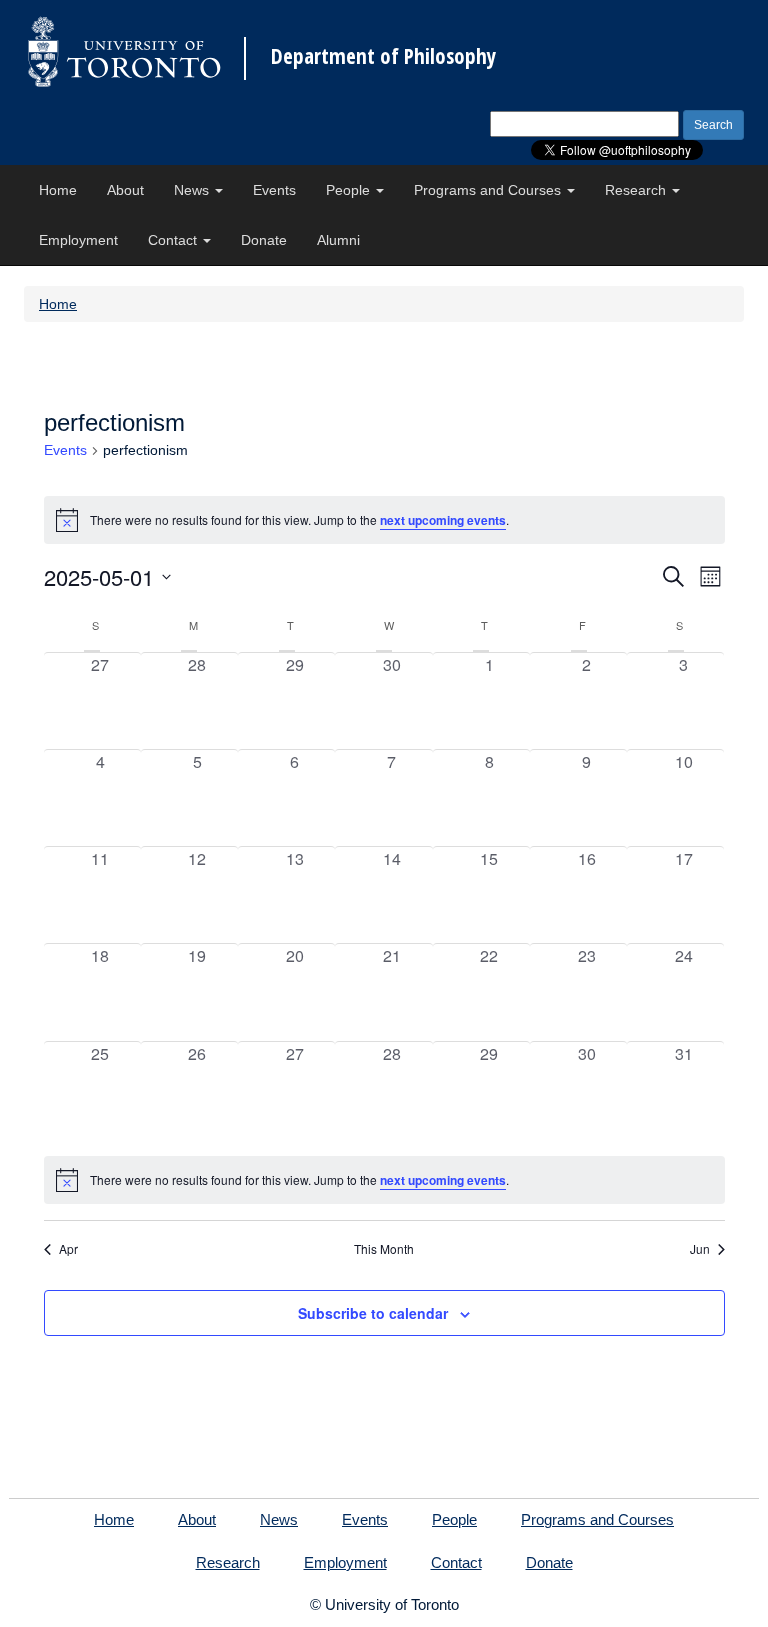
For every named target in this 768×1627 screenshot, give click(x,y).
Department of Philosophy (383, 56)
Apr (68, 1249)
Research (637, 190)
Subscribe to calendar (373, 1313)
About (125, 190)
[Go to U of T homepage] (124, 51)
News (193, 190)
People (350, 190)
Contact (174, 240)
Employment (78, 240)
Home (58, 190)
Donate (264, 240)
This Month (384, 1249)
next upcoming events (443, 520)
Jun (700, 1249)
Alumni (338, 240)
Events (274, 190)
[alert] (384, 1180)
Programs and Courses (489, 190)
